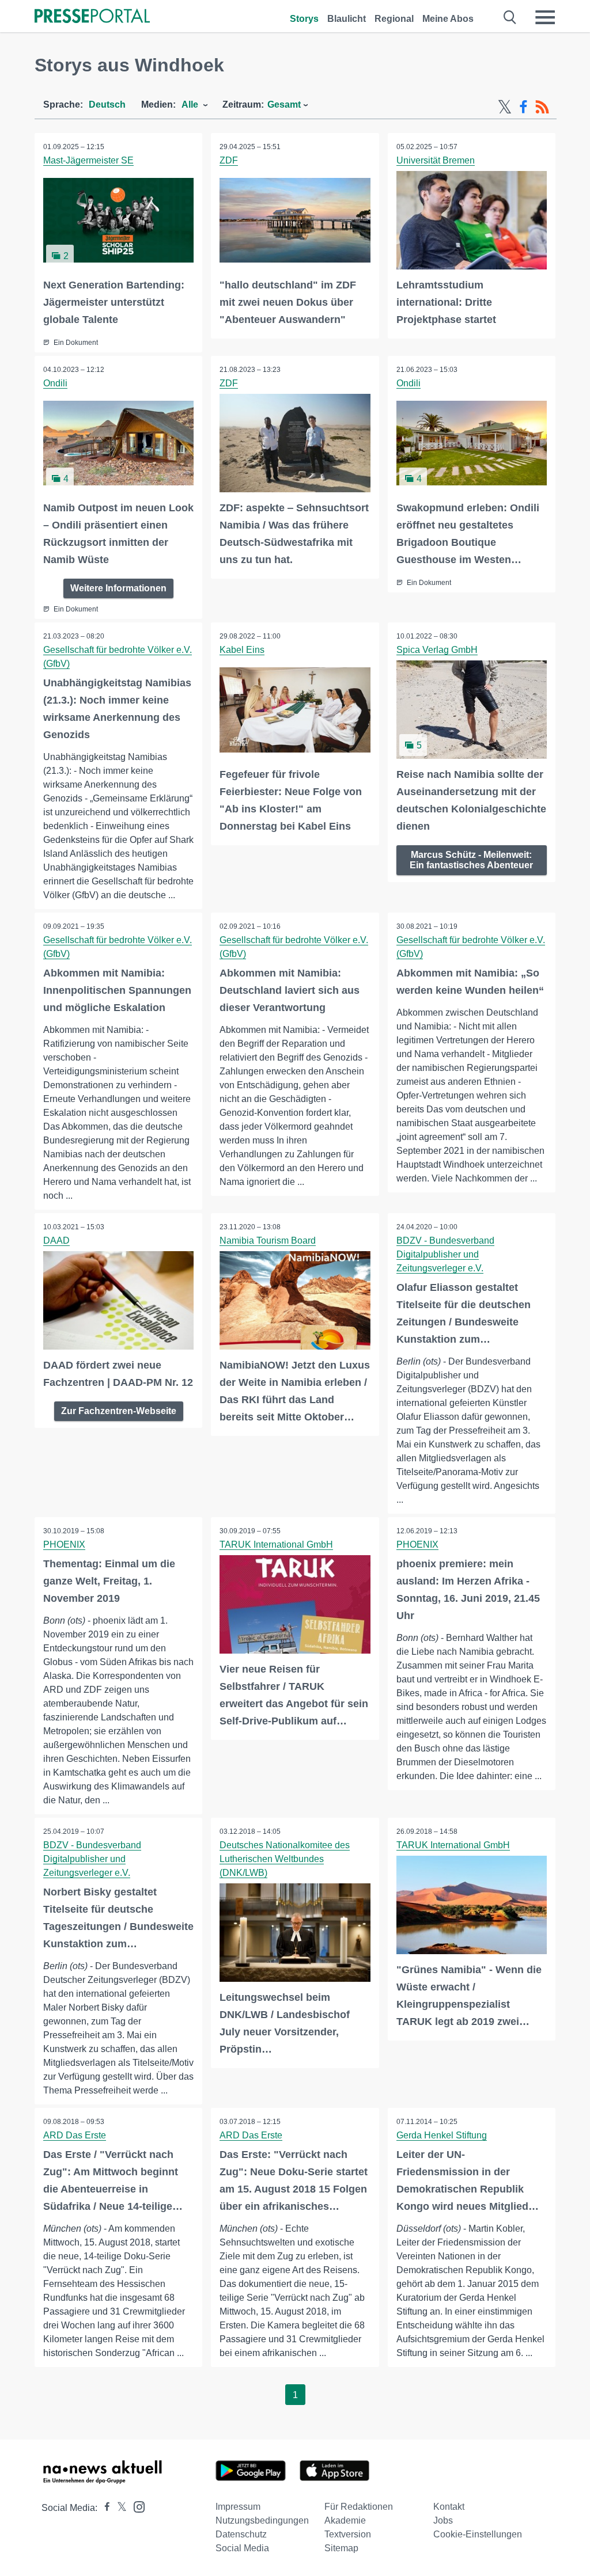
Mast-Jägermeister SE (88, 160)
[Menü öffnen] (545, 17)
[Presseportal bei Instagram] (136, 2506)
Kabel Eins (242, 650)
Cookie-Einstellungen (478, 2534)
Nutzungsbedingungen (262, 2520)
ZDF (229, 160)
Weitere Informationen (118, 588)
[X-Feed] (505, 107)
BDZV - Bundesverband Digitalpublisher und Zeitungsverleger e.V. (445, 1254)
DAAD (56, 1240)
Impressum (238, 2507)
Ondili (55, 383)
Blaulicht (347, 19)
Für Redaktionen (359, 2507)
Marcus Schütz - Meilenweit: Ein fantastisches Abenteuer (471, 860)
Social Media (242, 2548)
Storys (304, 19)
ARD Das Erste (75, 2135)
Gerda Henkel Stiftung (442, 2135)
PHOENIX (64, 1545)
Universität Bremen (436, 160)
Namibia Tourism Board (268, 1240)
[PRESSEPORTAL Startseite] (92, 17)
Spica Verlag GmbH (437, 650)
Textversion (348, 2534)
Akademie (345, 2520)
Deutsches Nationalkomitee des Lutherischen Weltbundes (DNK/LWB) (285, 1859)
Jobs (443, 2520)
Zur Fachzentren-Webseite (119, 1411)
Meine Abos (448, 19)
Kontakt (449, 2507)
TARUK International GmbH (276, 1545)
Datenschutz (241, 2534)
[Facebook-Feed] (523, 107)
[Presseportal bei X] (118, 2508)
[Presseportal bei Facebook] (104, 2508)
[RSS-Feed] (542, 107)
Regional (394, 19)
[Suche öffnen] (510, 17)
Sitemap (341, 2548)
